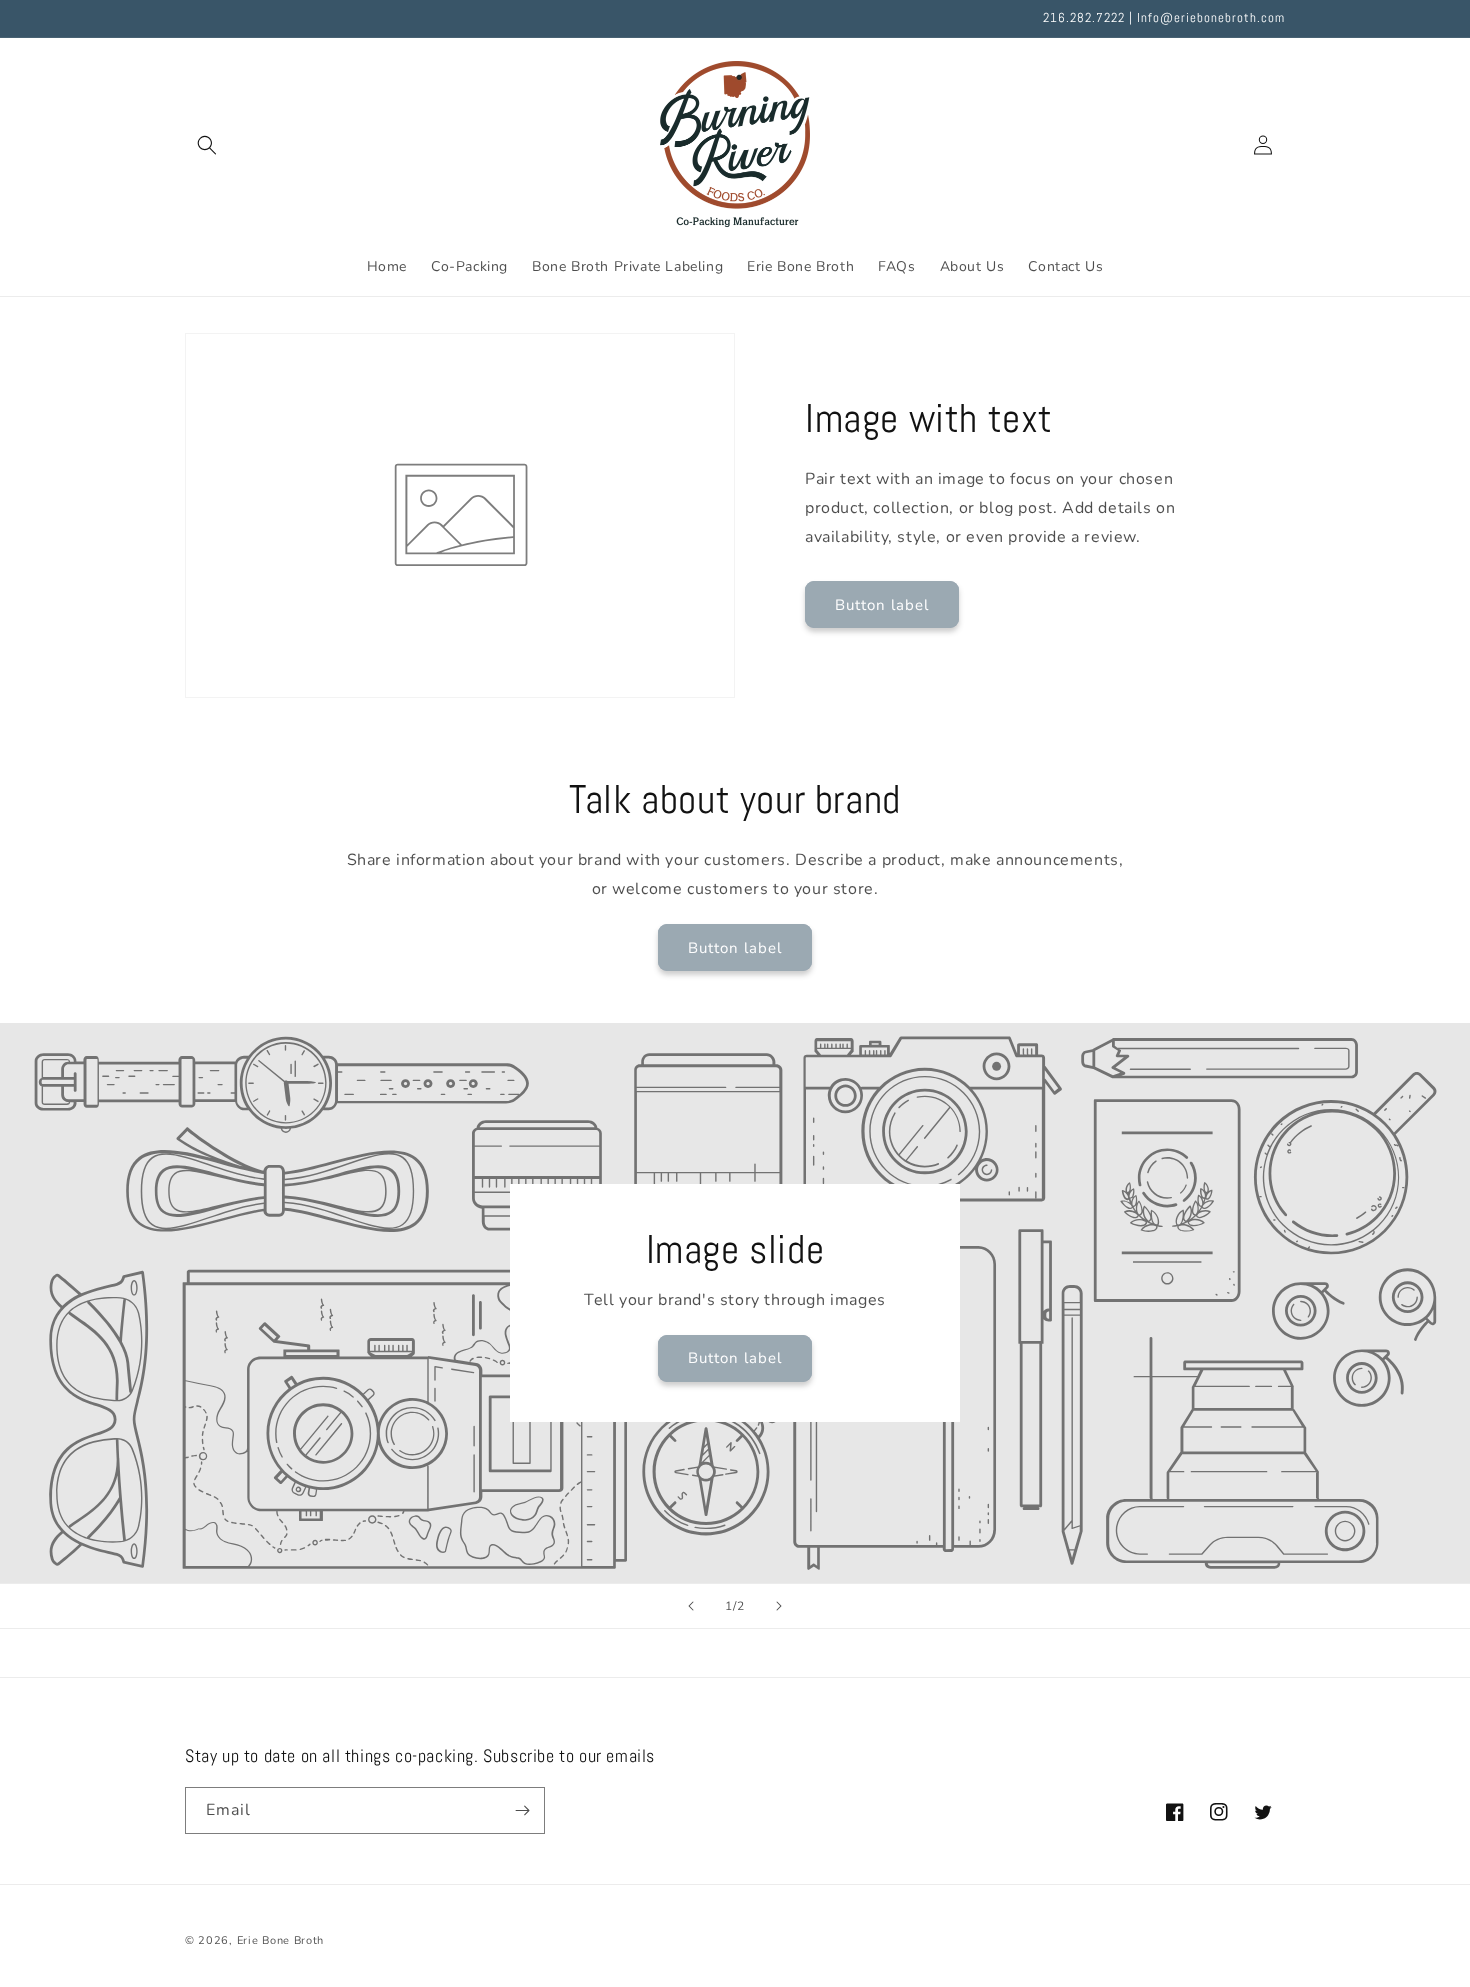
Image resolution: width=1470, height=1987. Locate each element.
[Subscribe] (522, 1810)
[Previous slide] (691, 1606)
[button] (207, 145)
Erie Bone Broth (281, 1940)
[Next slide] (779, 1606)
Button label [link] (882, 605)
